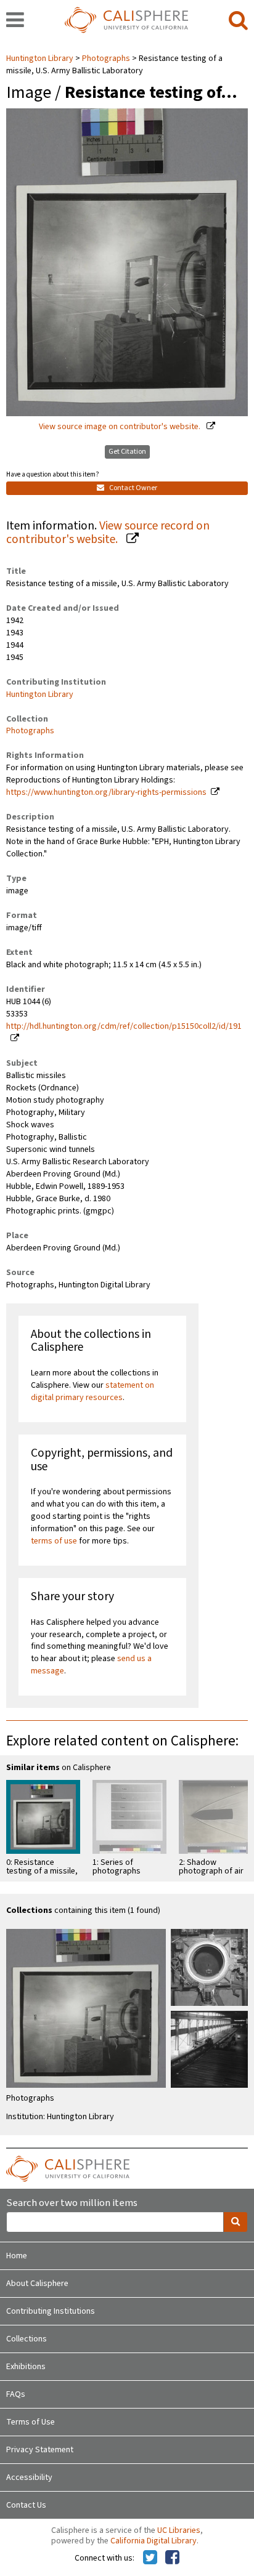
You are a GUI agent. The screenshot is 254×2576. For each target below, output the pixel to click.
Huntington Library (41, 58)
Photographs (106, 58)
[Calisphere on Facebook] (172, 2558)
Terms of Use (31, 2422)
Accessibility (29, 2477)
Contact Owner (133, 488)
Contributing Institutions (51, 2311)
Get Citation (127, 452)
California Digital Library (154, 2541)
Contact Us (26, 2505)
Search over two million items (72, 2203)
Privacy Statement (40, 2450)
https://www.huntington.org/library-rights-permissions (106, 792)
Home (17, 2256)
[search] (238, 21)
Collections (27, 2339)
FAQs (16, 2394)
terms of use (54, 1541)
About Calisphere (37, 2284)
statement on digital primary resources (92, 1391)
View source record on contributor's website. (108, 533)
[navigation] (15, 21)
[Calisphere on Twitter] (150, 2558)
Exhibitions (26, 2367)
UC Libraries (179, 2530)
